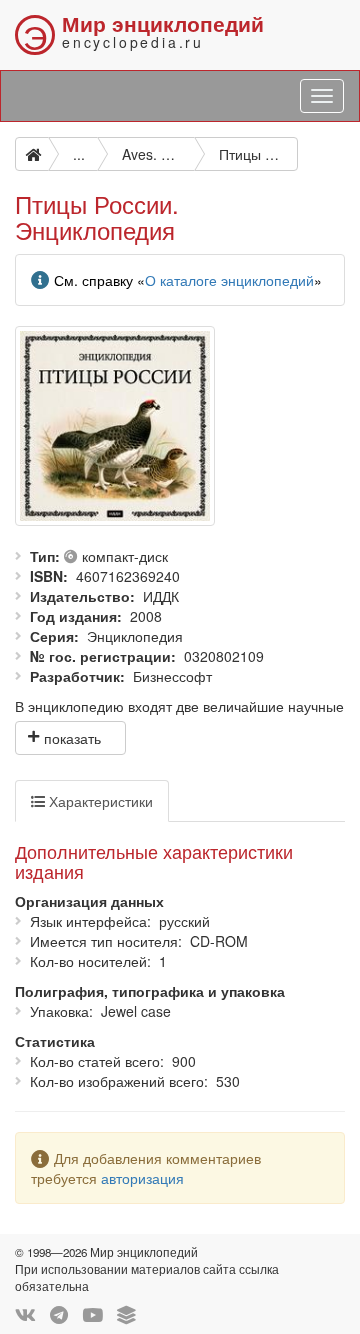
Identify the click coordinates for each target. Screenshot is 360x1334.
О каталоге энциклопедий (229, 280)
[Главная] (32, 154)
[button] (70, 738)
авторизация (142, 1178)
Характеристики (99, 801)
